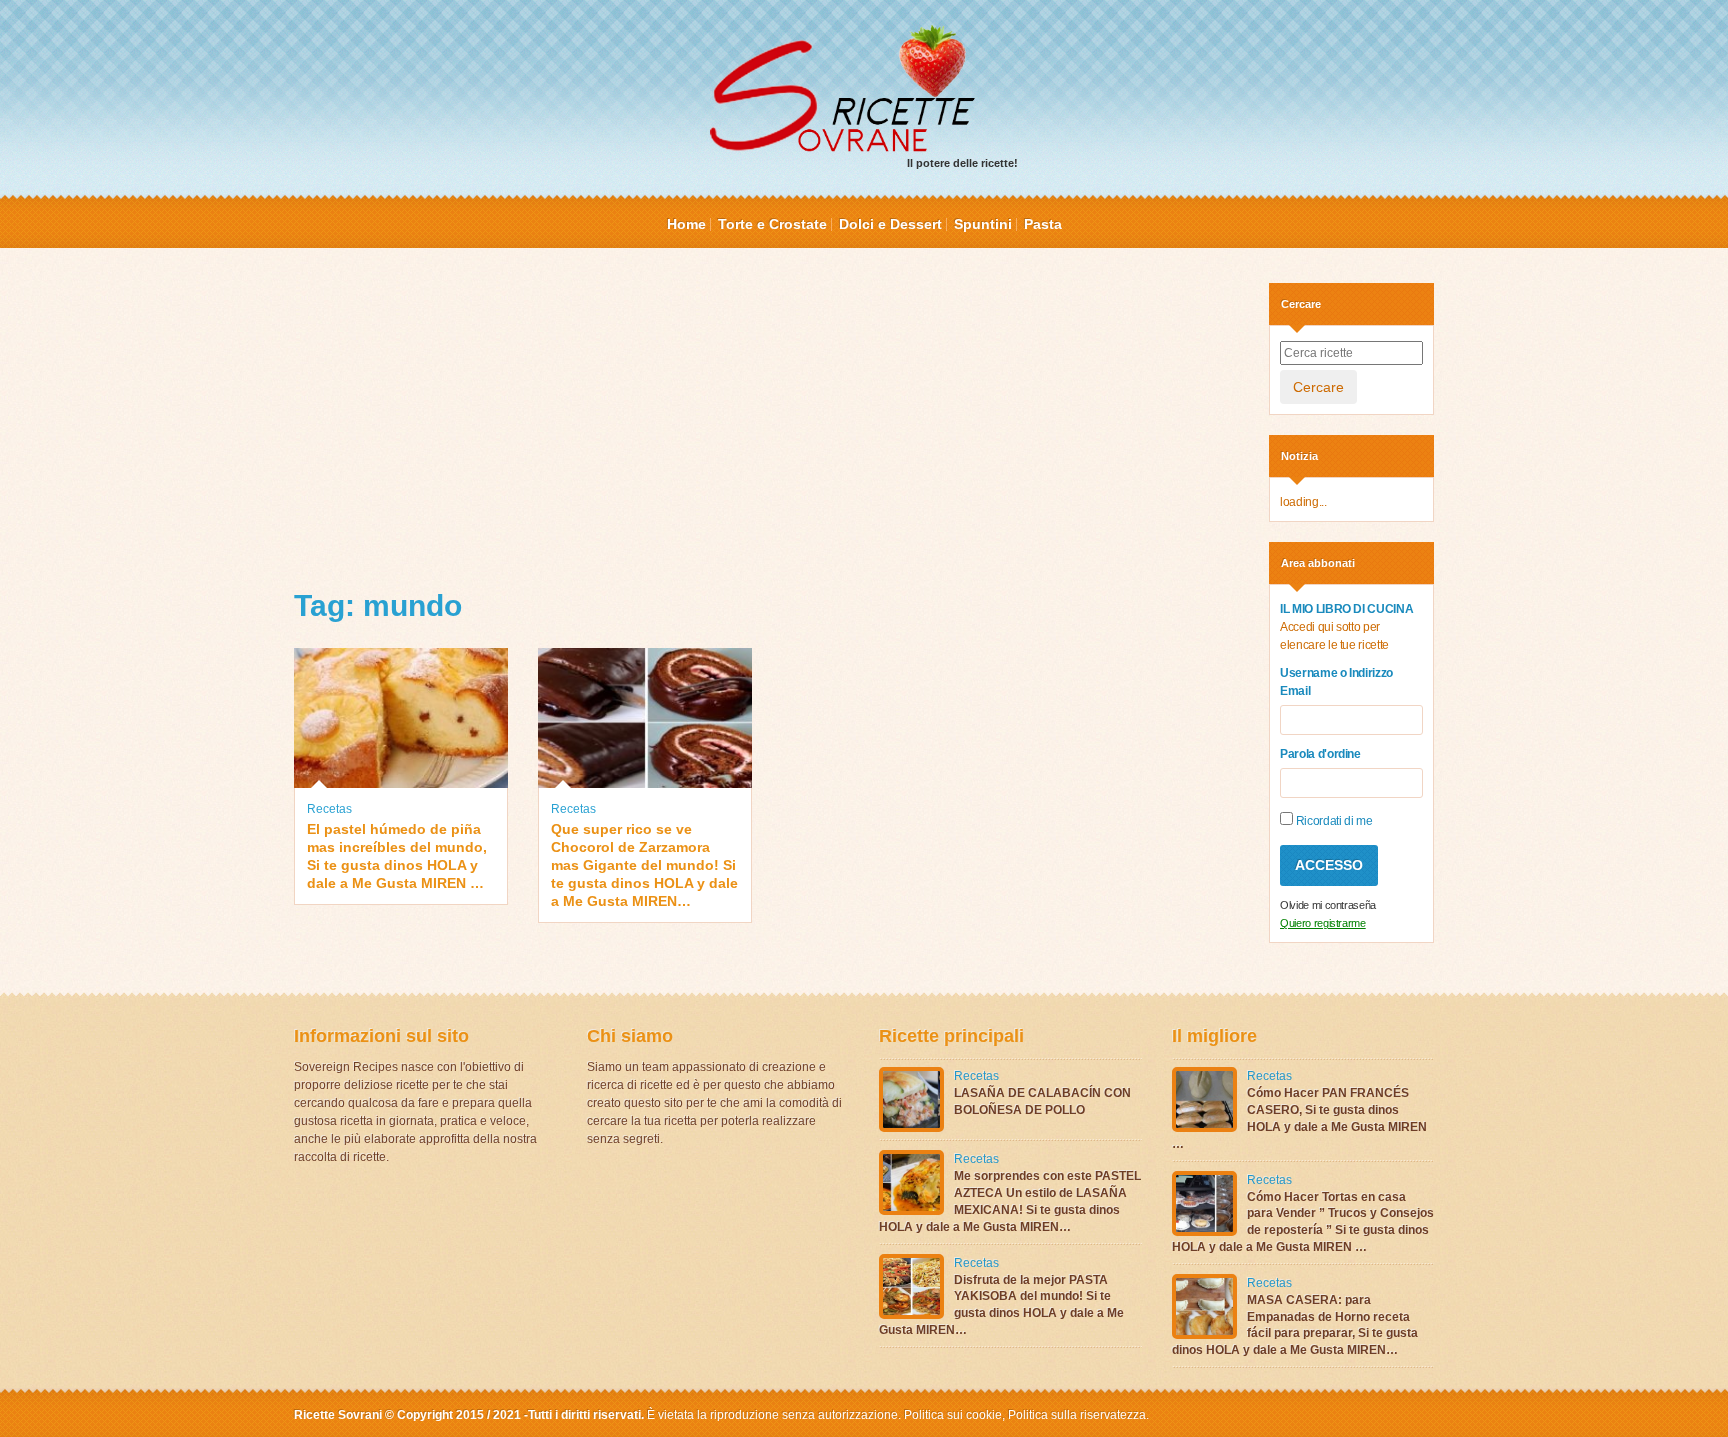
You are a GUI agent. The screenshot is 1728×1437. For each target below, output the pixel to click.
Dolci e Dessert (890, 224)
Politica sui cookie (953, 1415)
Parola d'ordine (1320, 754)
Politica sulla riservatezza (1075, 1415)
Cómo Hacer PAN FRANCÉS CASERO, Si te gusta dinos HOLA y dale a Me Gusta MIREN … (1299, 1118)
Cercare (1318, 387)
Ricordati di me (1332, 821)
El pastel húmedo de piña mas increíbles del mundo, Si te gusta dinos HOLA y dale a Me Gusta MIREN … (397, 856)
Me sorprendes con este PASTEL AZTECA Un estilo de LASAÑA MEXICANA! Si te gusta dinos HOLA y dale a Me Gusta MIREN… (1010, 1201)
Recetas (329, 809)
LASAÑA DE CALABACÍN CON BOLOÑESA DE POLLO (1042, 1101)
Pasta (1043, 224)
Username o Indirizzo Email (1336, 682)
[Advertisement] (766, 423)
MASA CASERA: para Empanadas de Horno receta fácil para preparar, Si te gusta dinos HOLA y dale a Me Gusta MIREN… (1295, 1325)
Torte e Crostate (772, 224)
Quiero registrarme (1323, 923)
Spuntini (983, 224)
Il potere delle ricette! (962, 163)
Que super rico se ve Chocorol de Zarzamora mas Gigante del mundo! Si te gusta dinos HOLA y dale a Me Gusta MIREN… (644, 865)
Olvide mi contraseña (1328, 905)
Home (686, 224)
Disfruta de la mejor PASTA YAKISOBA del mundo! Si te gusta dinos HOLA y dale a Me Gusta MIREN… (1001, 1305)
